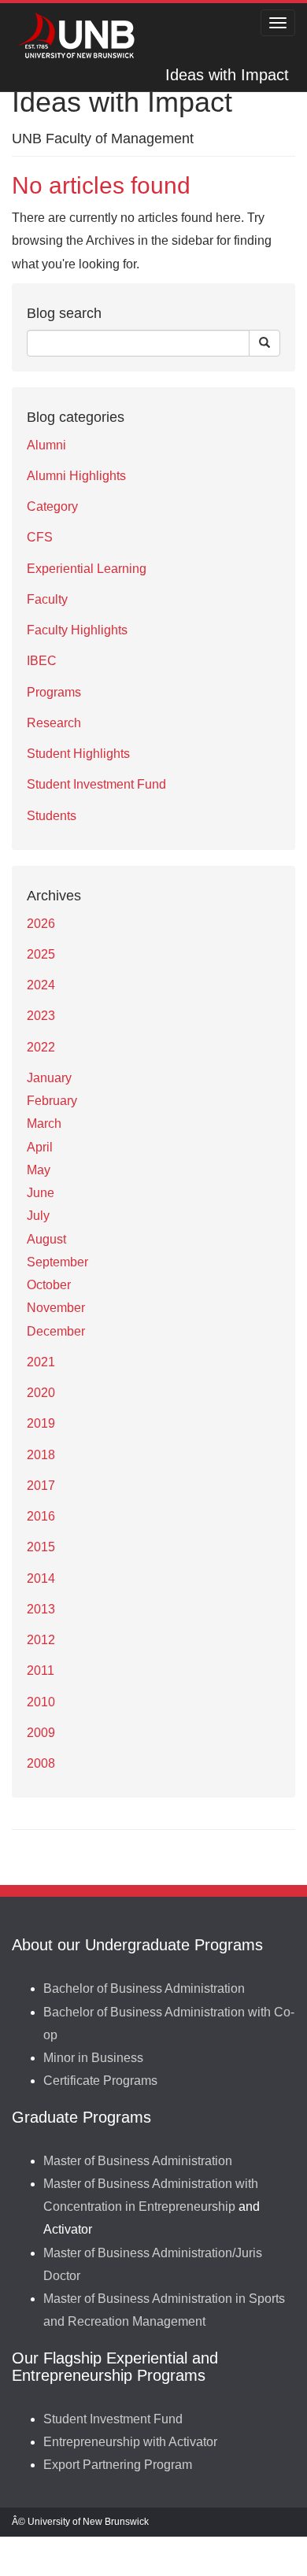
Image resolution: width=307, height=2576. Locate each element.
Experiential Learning (87, 569)
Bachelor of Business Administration (144, 1988)
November (56, 1308)
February (52, 1101)
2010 (41, 1702)
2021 (41, 1362)
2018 (41, 1455)
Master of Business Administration (138, 2161)
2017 (41, 1486)
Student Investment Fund (96, 784)
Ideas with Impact (227, 75)
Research (54, 723)
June (41, 1193)
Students (52, 816)
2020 (41, 1393)
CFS (40, 537)
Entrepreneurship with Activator (130, 2442)
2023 (41, 1016)
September (57, 1262)
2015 (41, 1547)
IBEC (42, 661)
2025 (41, 954)
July (38, 1216)
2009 (41, 1733)
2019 (41, 1423)
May (39, 1170)
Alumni (46, 445)
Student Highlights (78, 754)
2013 (41, 1609)
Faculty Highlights (77, 630)
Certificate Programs (100, 2081)
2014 (41, 1578)
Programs (54, 692)
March (44, 1124)
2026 (41, 924)
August (46, 1239)
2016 (41, 1516)
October (49, 1285)
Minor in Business (93, 2058)
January (49, 1078)
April (40, 1147)
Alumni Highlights (76, 476)
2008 (41, 1763)
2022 (41, 1047)
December (56, 1331)
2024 (41, 985)
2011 (41, 1671)
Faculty (47, 599)
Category (52, 506)
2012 (41, 1640)
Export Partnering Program (118, 2465)
